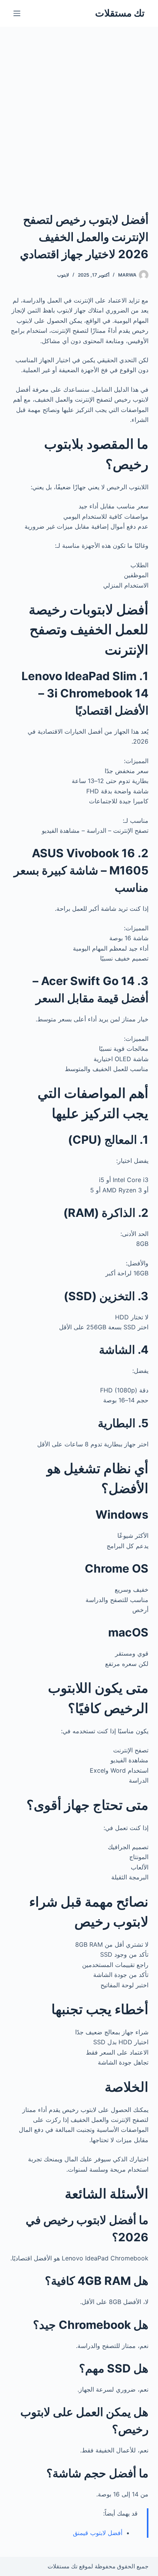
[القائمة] (17, 13)
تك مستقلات (120, 13)
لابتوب (63, 275)
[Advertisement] (79, 109)
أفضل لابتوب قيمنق (98, 2533)
